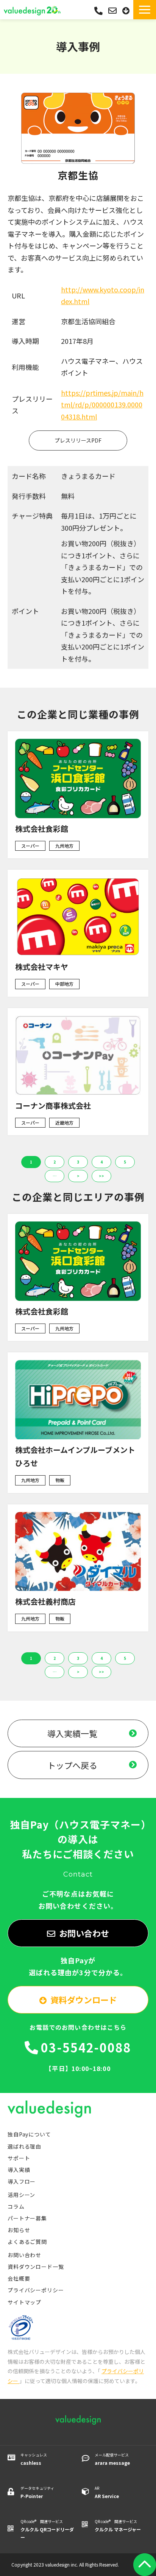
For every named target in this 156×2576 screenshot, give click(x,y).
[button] (145, 10)
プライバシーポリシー (36, 2290)
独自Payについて (29, 2134)
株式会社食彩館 (42, 829)
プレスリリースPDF (78, 440)
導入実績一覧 (72, 1733)
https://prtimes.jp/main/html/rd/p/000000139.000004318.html (102, 405)
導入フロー (22, 2181)
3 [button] (78, 1162)
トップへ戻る (72, 1765)
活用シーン (21, 2195)
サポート (19, 2158)
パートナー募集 (27, 2218)
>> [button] (101, 1176)
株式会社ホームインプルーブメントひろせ (75, 1456)
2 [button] (55, 1162)
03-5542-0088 (98, 11)
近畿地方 (64, 1123)
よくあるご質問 (27, 2242)
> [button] (78, 1176)
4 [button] (101, 1162)
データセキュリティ (37, 2492)
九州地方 (64, 846)
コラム (16, 2206)
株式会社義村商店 (45, 1601)
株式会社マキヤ (42, 967)
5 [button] (125, 1162)
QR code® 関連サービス (47, 2529)
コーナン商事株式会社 (53, 1105)
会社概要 (19, 2278)
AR (107, 2492)
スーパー (30, 846)
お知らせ (19, 2230)
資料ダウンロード (127, 11)
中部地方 (64, 984)
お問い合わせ (113, 11)
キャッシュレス (34, 2459)
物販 (60, 1480)
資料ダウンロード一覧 (36, 2267)
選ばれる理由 (24, 2146)
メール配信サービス (112, 2459)
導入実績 (19, 2170)
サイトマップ (24, 2302)
